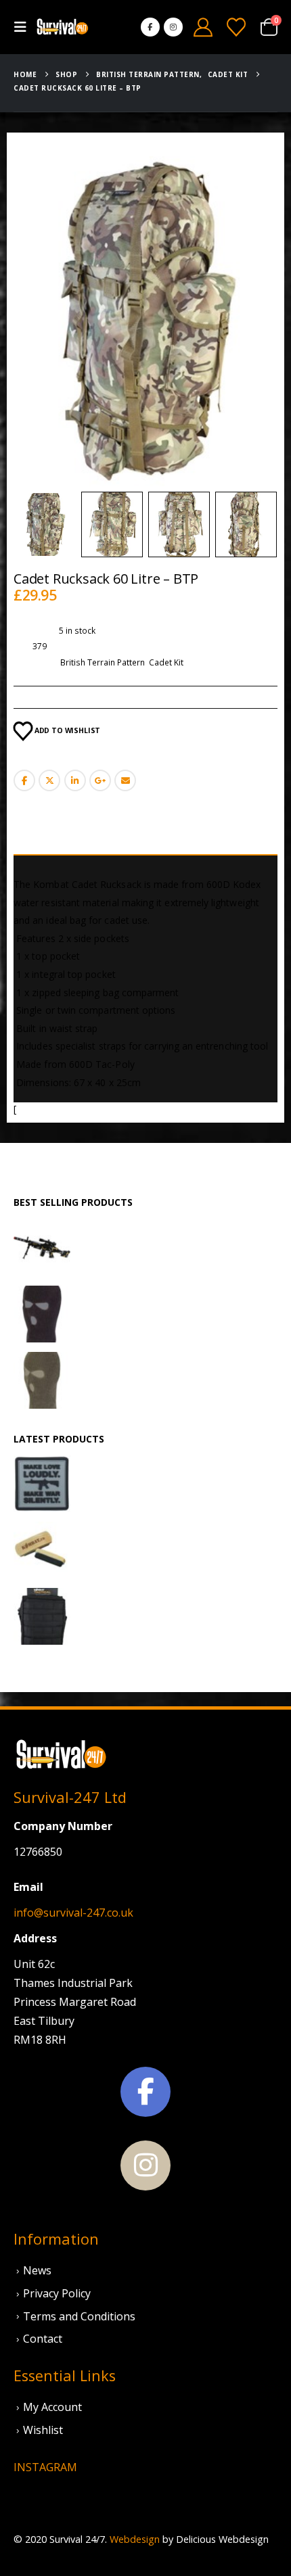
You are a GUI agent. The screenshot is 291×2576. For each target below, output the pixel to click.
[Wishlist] (236, 27)
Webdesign (135, 2539)
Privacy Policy (57, 2293)
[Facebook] (150, 27)
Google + (100, 780)
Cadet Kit (166, 662)
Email (125, 780)
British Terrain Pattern (103, 662)
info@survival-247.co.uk (73, 1913)
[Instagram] (173, 27)
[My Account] (203, 27)
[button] (24, 27)
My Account (52, 2407)
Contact (43, 2339)
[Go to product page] (42, 1248)
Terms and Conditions (79, 2316)
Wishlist (43, 2430)
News (37, 2270)
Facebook (24, 780)
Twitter (49, 780)
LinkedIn (75, 780)
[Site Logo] (62, 27)
